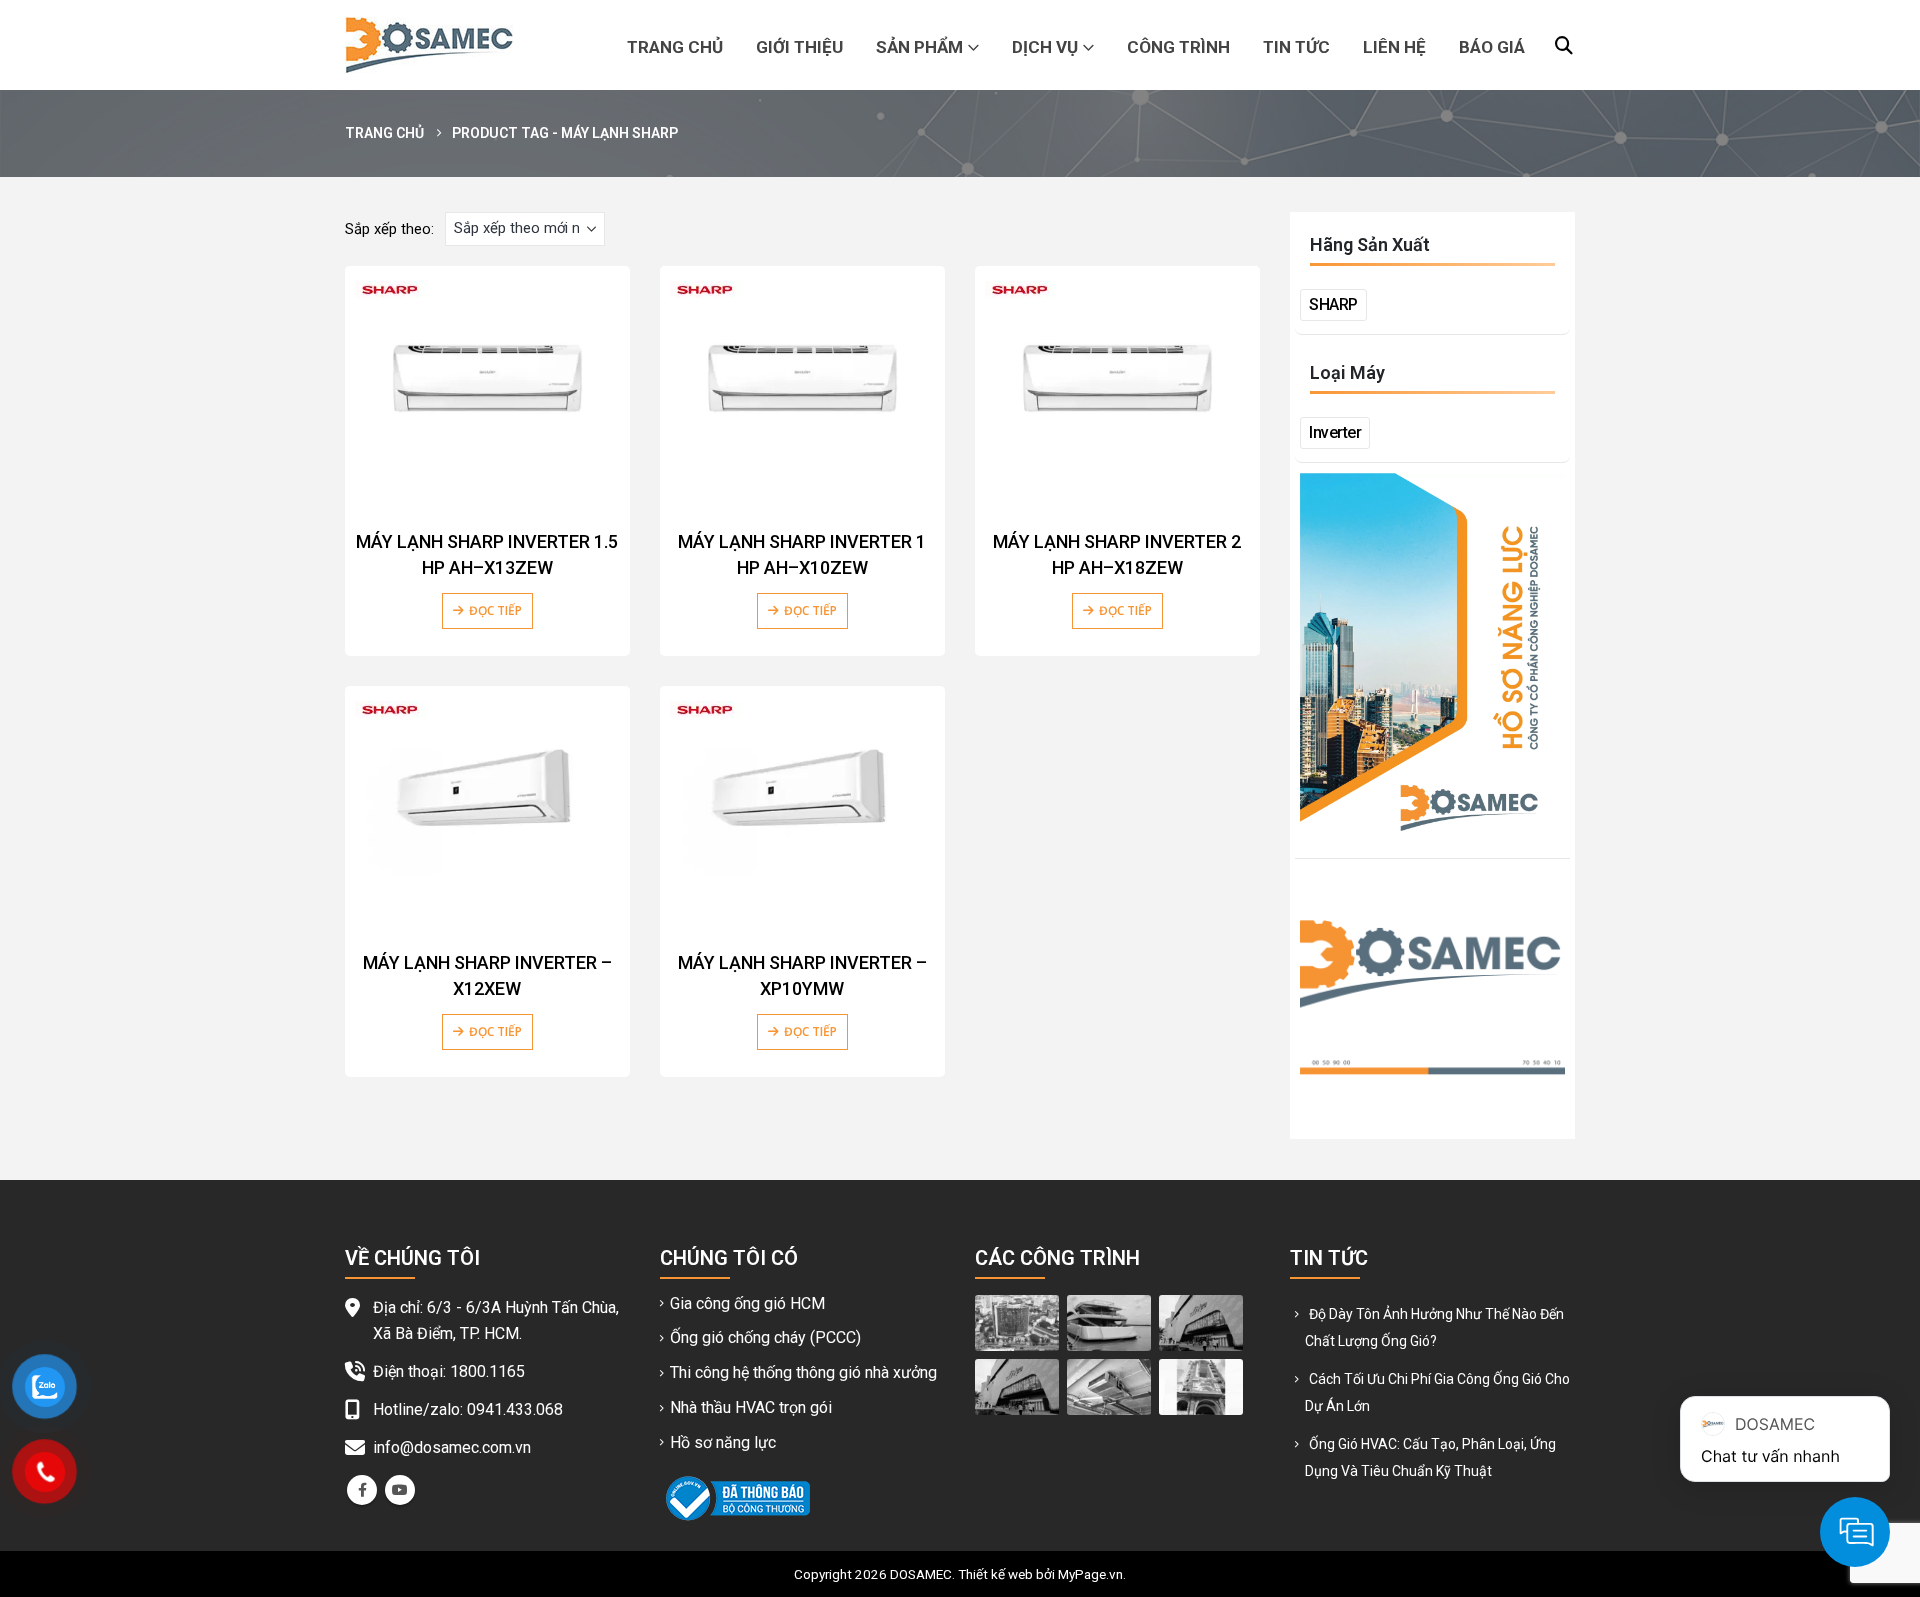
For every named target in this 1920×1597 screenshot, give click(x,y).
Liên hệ (1394, 47)
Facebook (362, 1490)
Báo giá (1492, 47)
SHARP (1333, 304)
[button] (1564, 46)
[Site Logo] (429, 45)
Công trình (1178, 47)
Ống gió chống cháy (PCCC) (765, 1337)
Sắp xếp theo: (389, 229)
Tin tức (1296, 47)
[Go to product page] (487, 384)
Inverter (1335, 432)
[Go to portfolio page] (1017, 1322)
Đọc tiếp (495, 610)
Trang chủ (675, 47)
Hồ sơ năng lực (723, 1442)
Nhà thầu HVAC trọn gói (751, 1407)
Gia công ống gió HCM (747, 1303)
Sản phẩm (919, 47)
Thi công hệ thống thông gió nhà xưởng (803, 1372)
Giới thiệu (799, 47)
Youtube (400, 1490)
